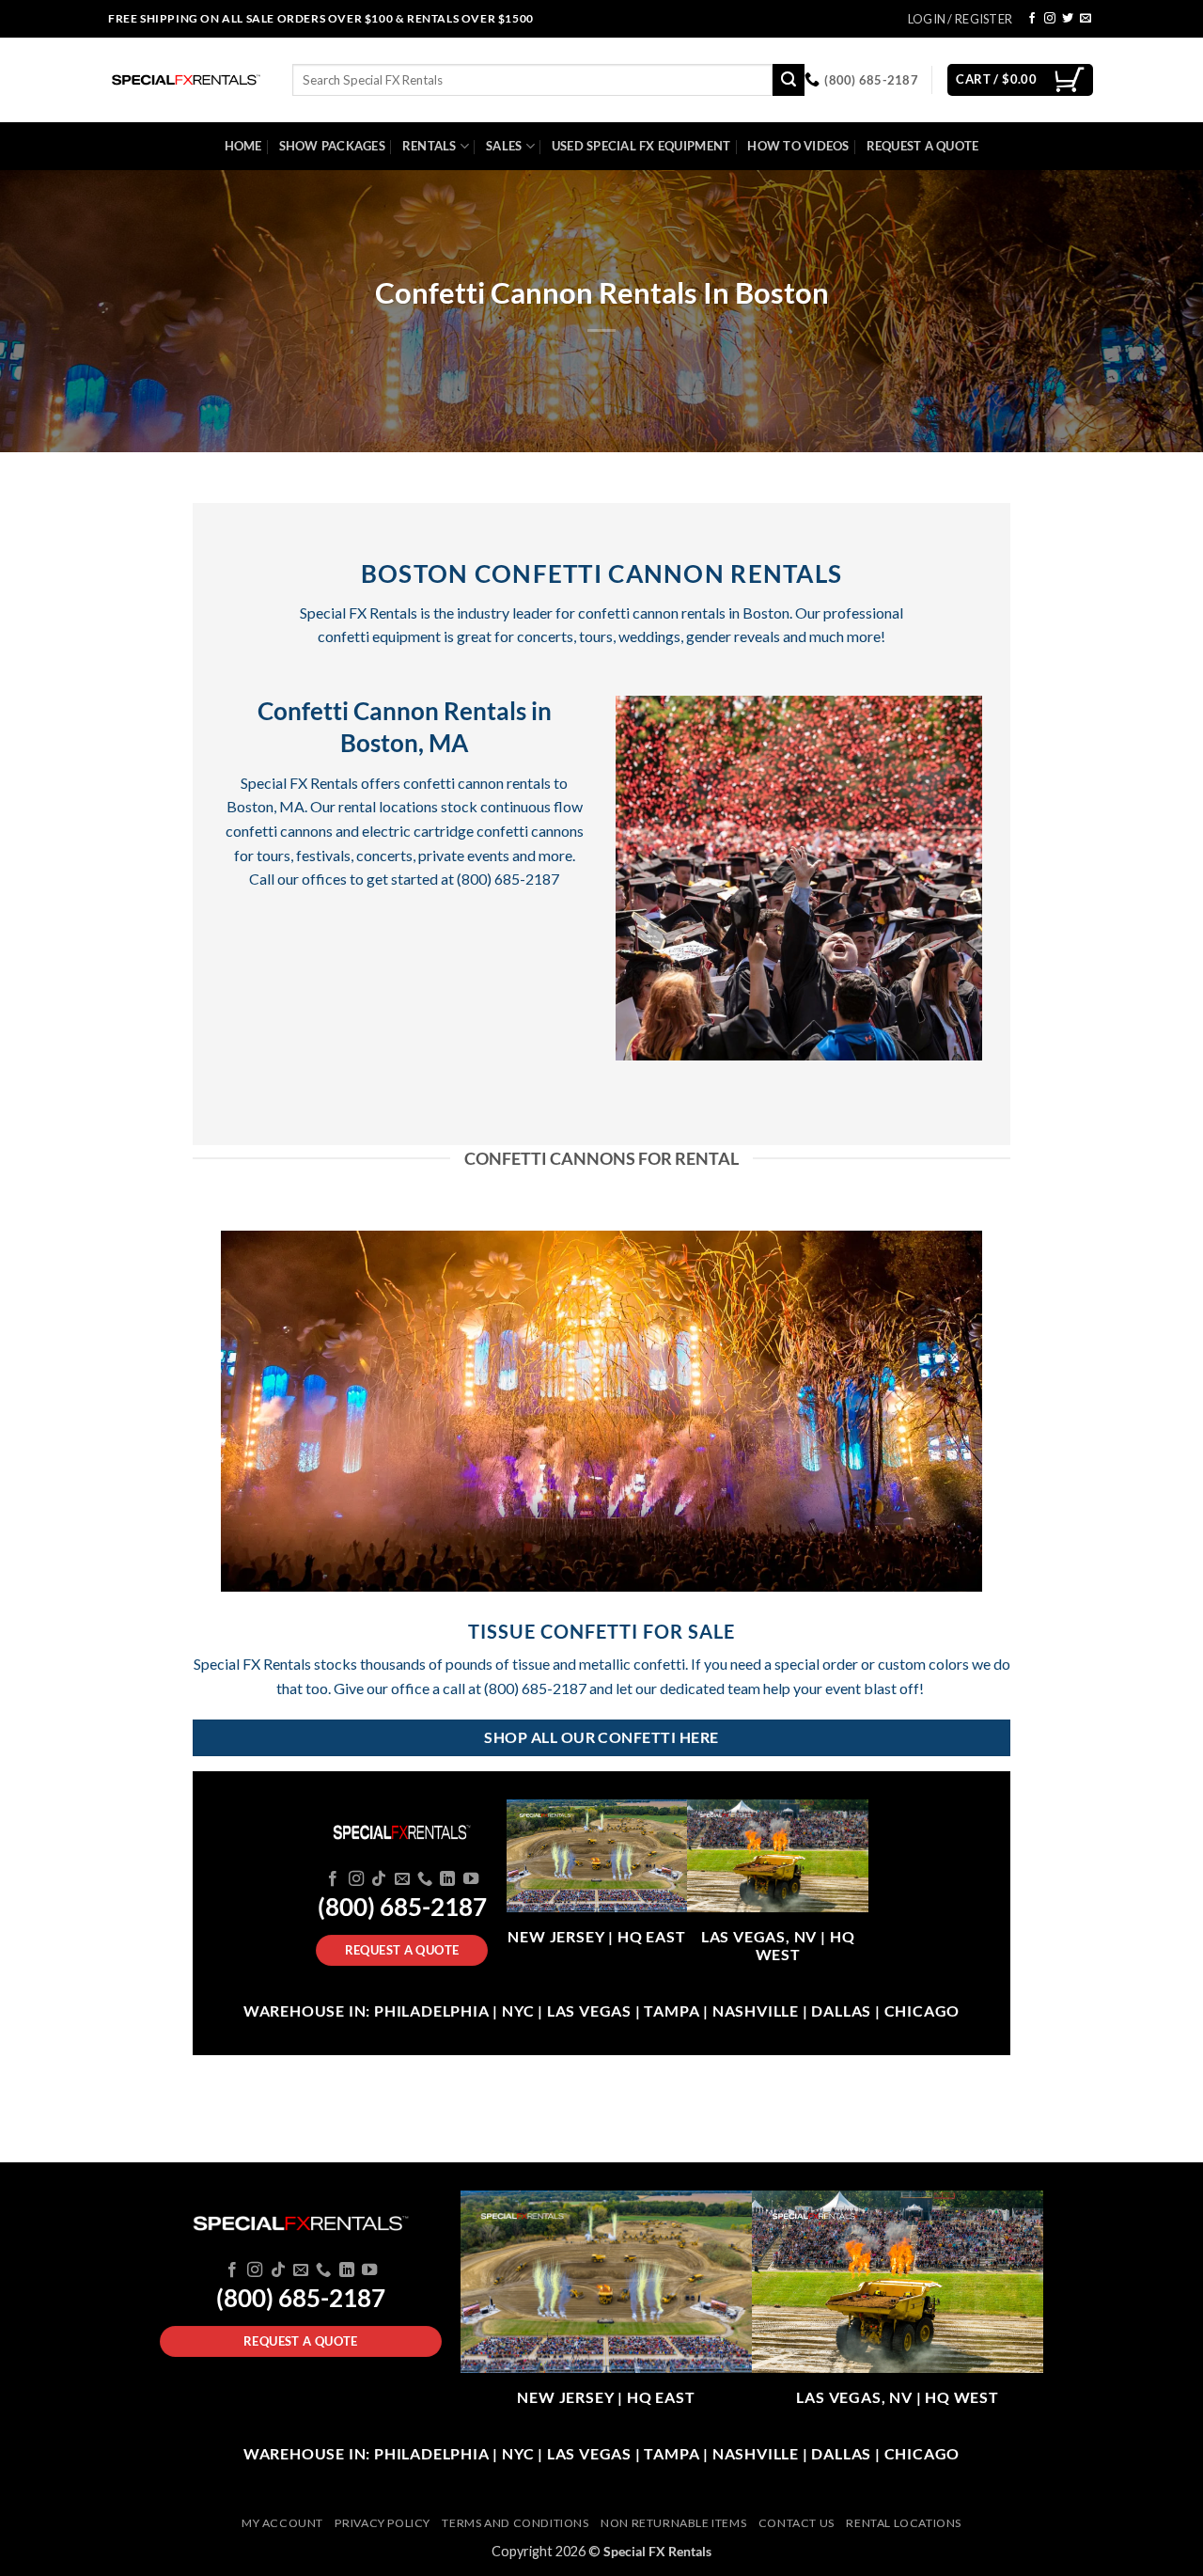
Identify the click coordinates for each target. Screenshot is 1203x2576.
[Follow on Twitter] (1068, 19)
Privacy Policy (383, 2523)
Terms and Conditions (515, 2523)
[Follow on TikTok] (379, 1879)
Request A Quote (923, 146)
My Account (282, 2523)
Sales (504, 146)
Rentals (430, 146)
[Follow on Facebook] (1032, 19)
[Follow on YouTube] (471, 1879)
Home (243, 146)
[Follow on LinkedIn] (447, 1879)
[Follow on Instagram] (1050, 19)
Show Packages (332, 146)
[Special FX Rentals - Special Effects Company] (186, 80)
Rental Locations (904, 2523)
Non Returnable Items (673, 2523)
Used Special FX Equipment (641, 146)
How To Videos (798, 146)
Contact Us (797, 2523)
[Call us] (425, 1879)
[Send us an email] (1086, 19)
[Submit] (789, 80)
